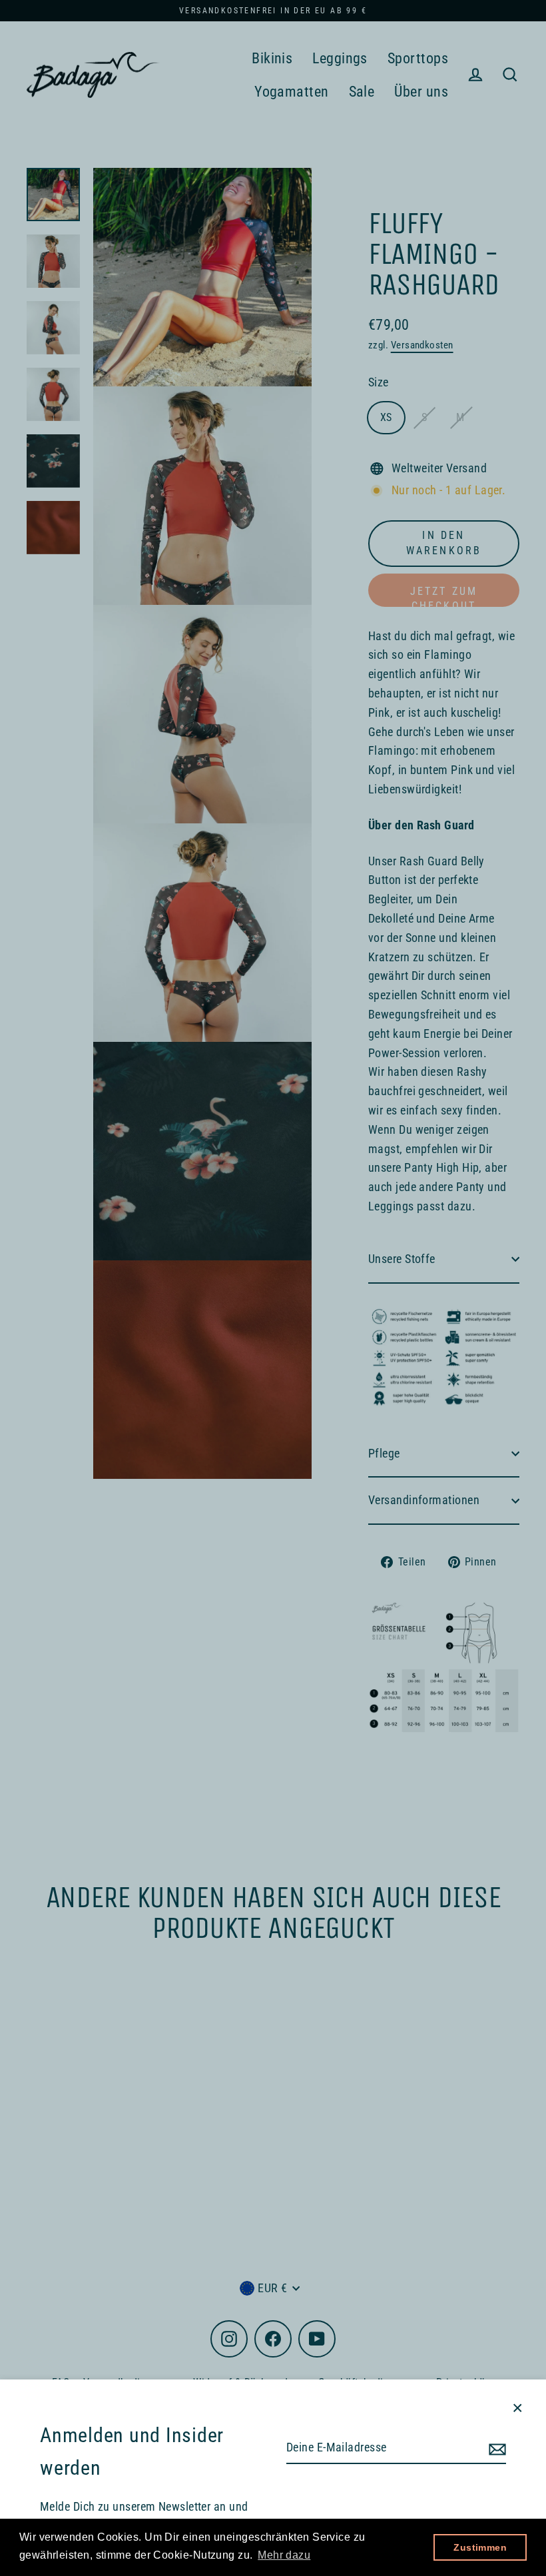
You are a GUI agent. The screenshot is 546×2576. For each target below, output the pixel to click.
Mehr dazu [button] (284, 2555)
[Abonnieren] (495, 2448)
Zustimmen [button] (480, 2547)
